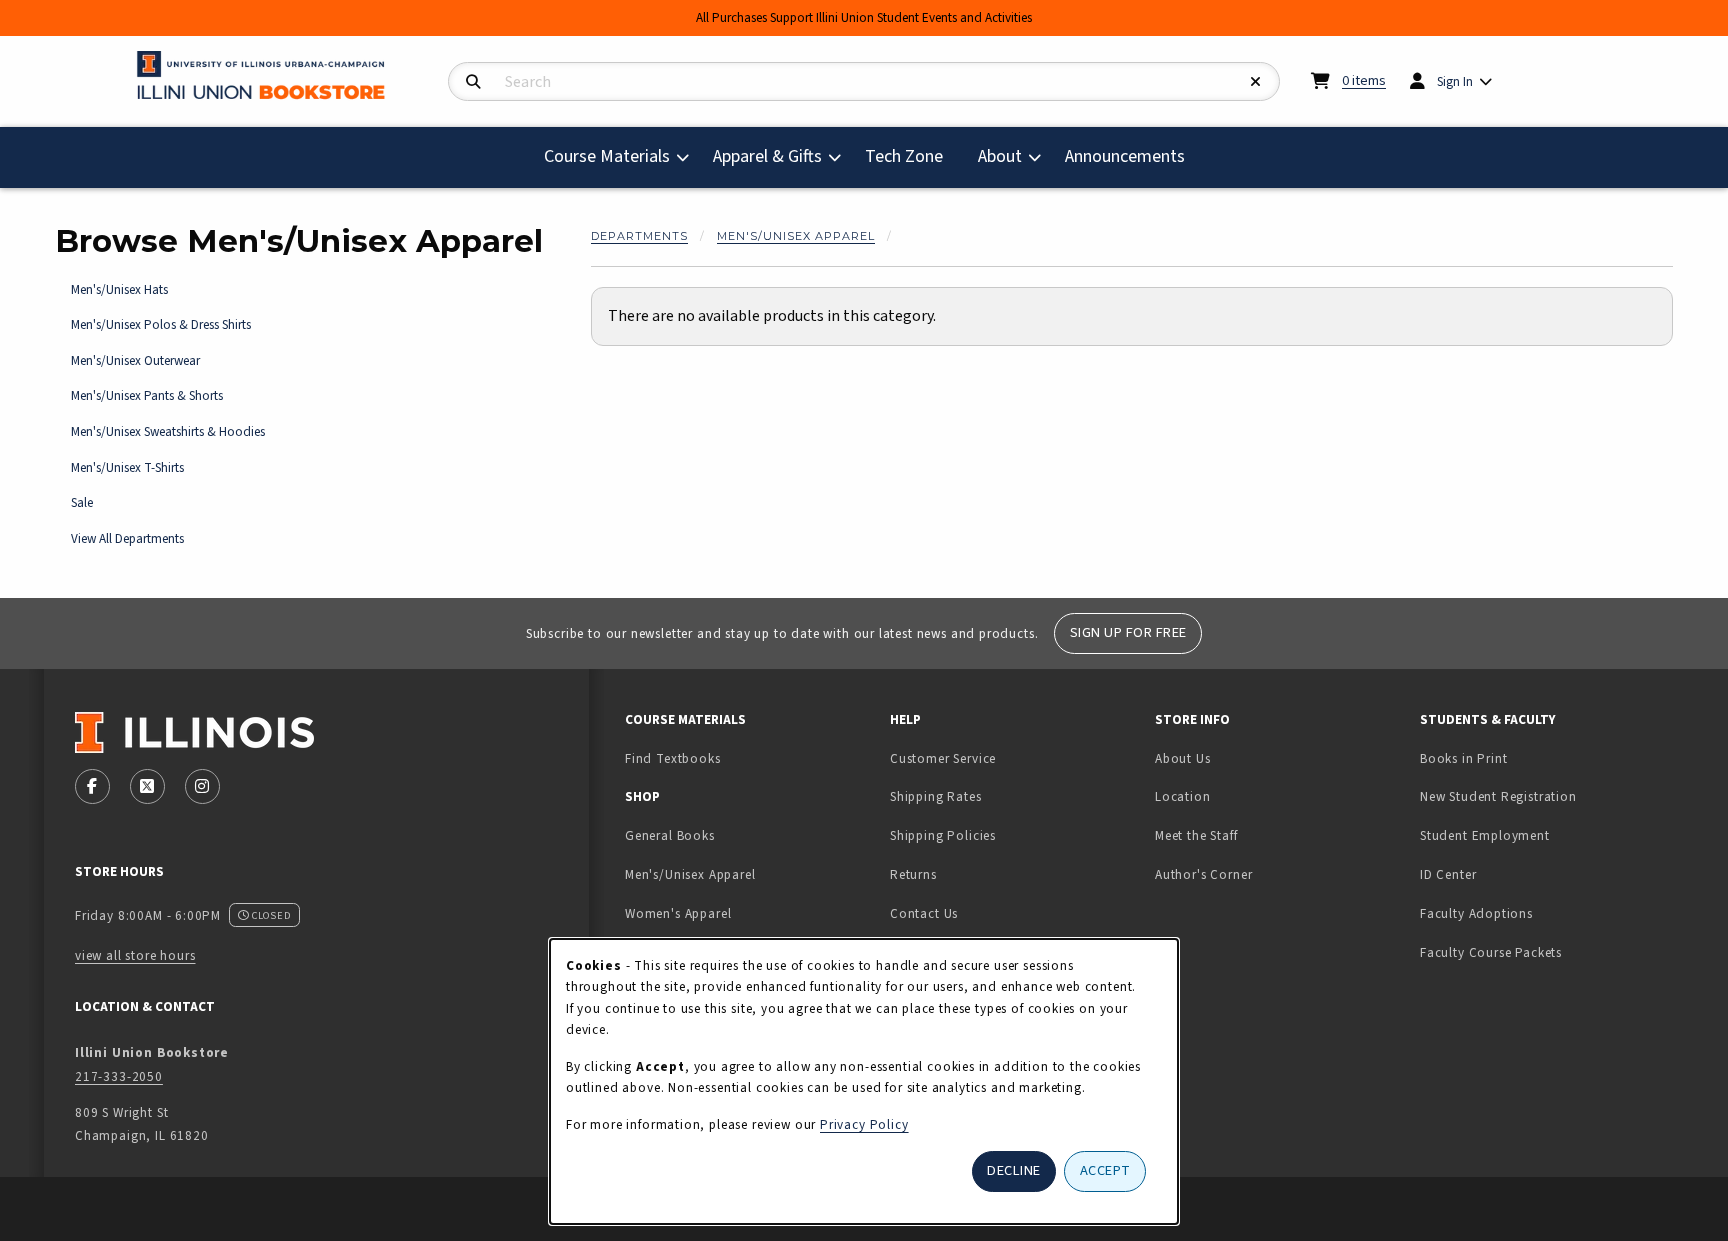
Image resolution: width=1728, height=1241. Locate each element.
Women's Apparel (678, 913)
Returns (913, 874)
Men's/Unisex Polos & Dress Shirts (161, 324)
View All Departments (127, 538)
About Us (1183, 758)
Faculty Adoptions (1476, 913)
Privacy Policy (864, 1124)
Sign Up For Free (1128, 632)
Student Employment (1544, 835)
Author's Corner (1203, 874)
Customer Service (943, 758)
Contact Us (924, 913)
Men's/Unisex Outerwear (135, 360)
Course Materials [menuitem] (607, 156)
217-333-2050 (119, 1076)
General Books (670, 835)
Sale (82, 502)
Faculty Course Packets (1491, 952)
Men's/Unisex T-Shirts (127, 467)
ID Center (1511, 874)
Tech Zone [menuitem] (912, 156)
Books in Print (1526, 758)
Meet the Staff (1196, 835)
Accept (1105, 1170)
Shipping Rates (936, 796)
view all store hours (135, 955)
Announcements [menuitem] (1125, 156)
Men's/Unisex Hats (119, 289)
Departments (639, 236)
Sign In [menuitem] (1455, 81)
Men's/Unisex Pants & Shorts (147, 395)
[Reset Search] (1256, 82)
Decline (1014, 1170)
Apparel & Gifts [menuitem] (767, 156)
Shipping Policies (943, 835)
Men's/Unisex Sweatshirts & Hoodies (168, 431)
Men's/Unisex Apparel (796, 236)
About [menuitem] (1000, 156)
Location (1183, 796)
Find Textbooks (673, 758)
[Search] (473, 82)
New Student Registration (1498, 796)
